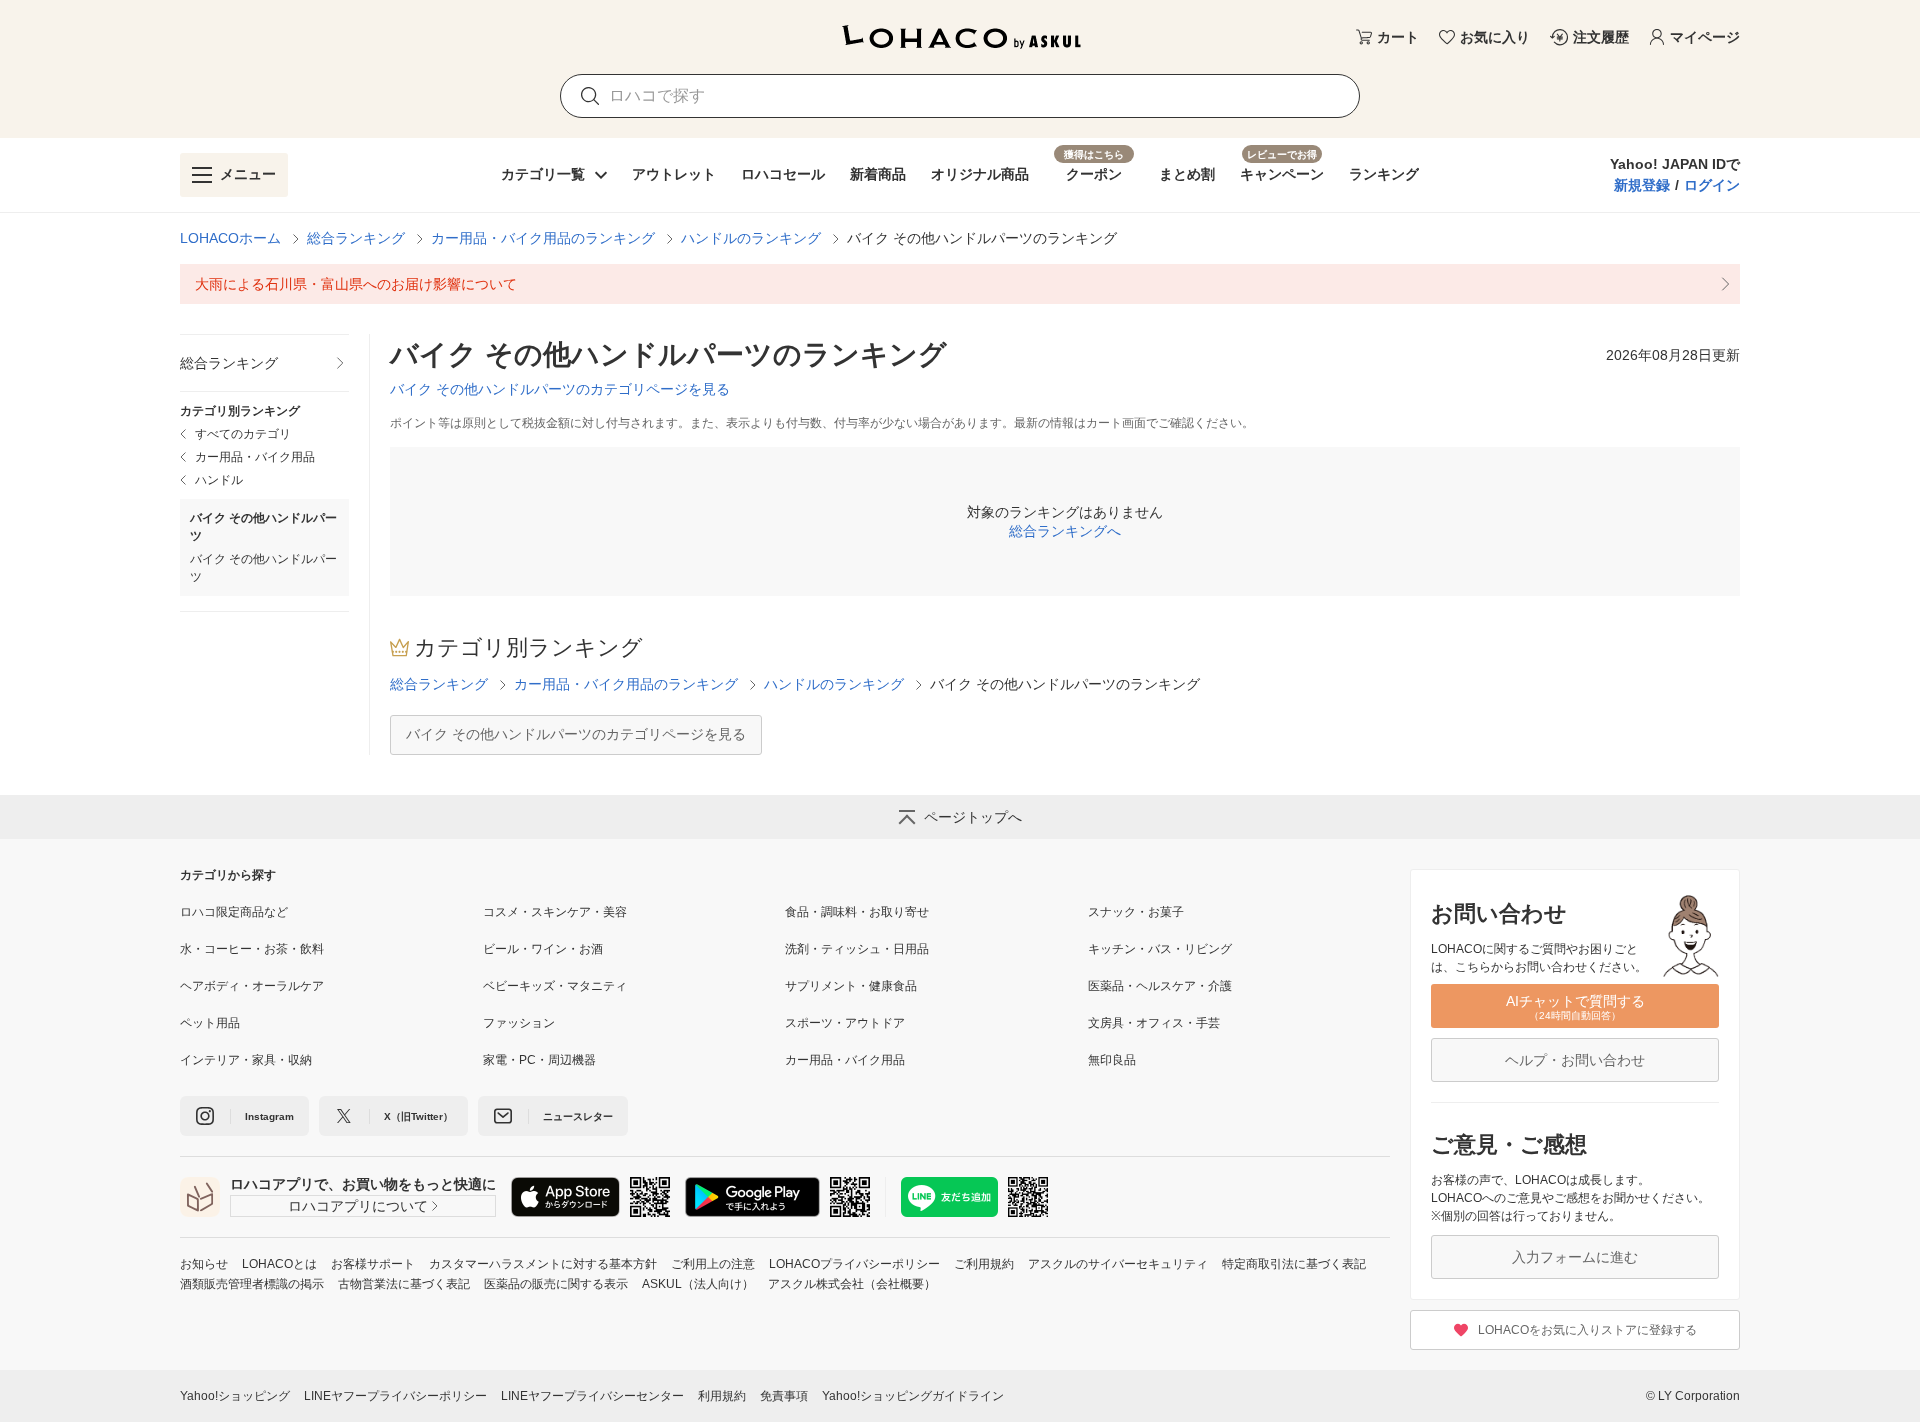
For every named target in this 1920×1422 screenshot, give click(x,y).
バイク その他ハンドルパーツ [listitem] (263, 568)
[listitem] (960, 284)
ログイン (1712, 185)
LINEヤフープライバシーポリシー (395, 1396)
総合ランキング (356, 238)
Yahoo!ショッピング (235, 1396)
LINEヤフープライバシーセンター (592, 1396)
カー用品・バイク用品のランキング (543, 238)
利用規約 (722, 1396)
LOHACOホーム (230, 238)
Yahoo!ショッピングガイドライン (913, 1396)
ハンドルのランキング (751, 238)
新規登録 (1642, 185)
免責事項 (784, 1396)
